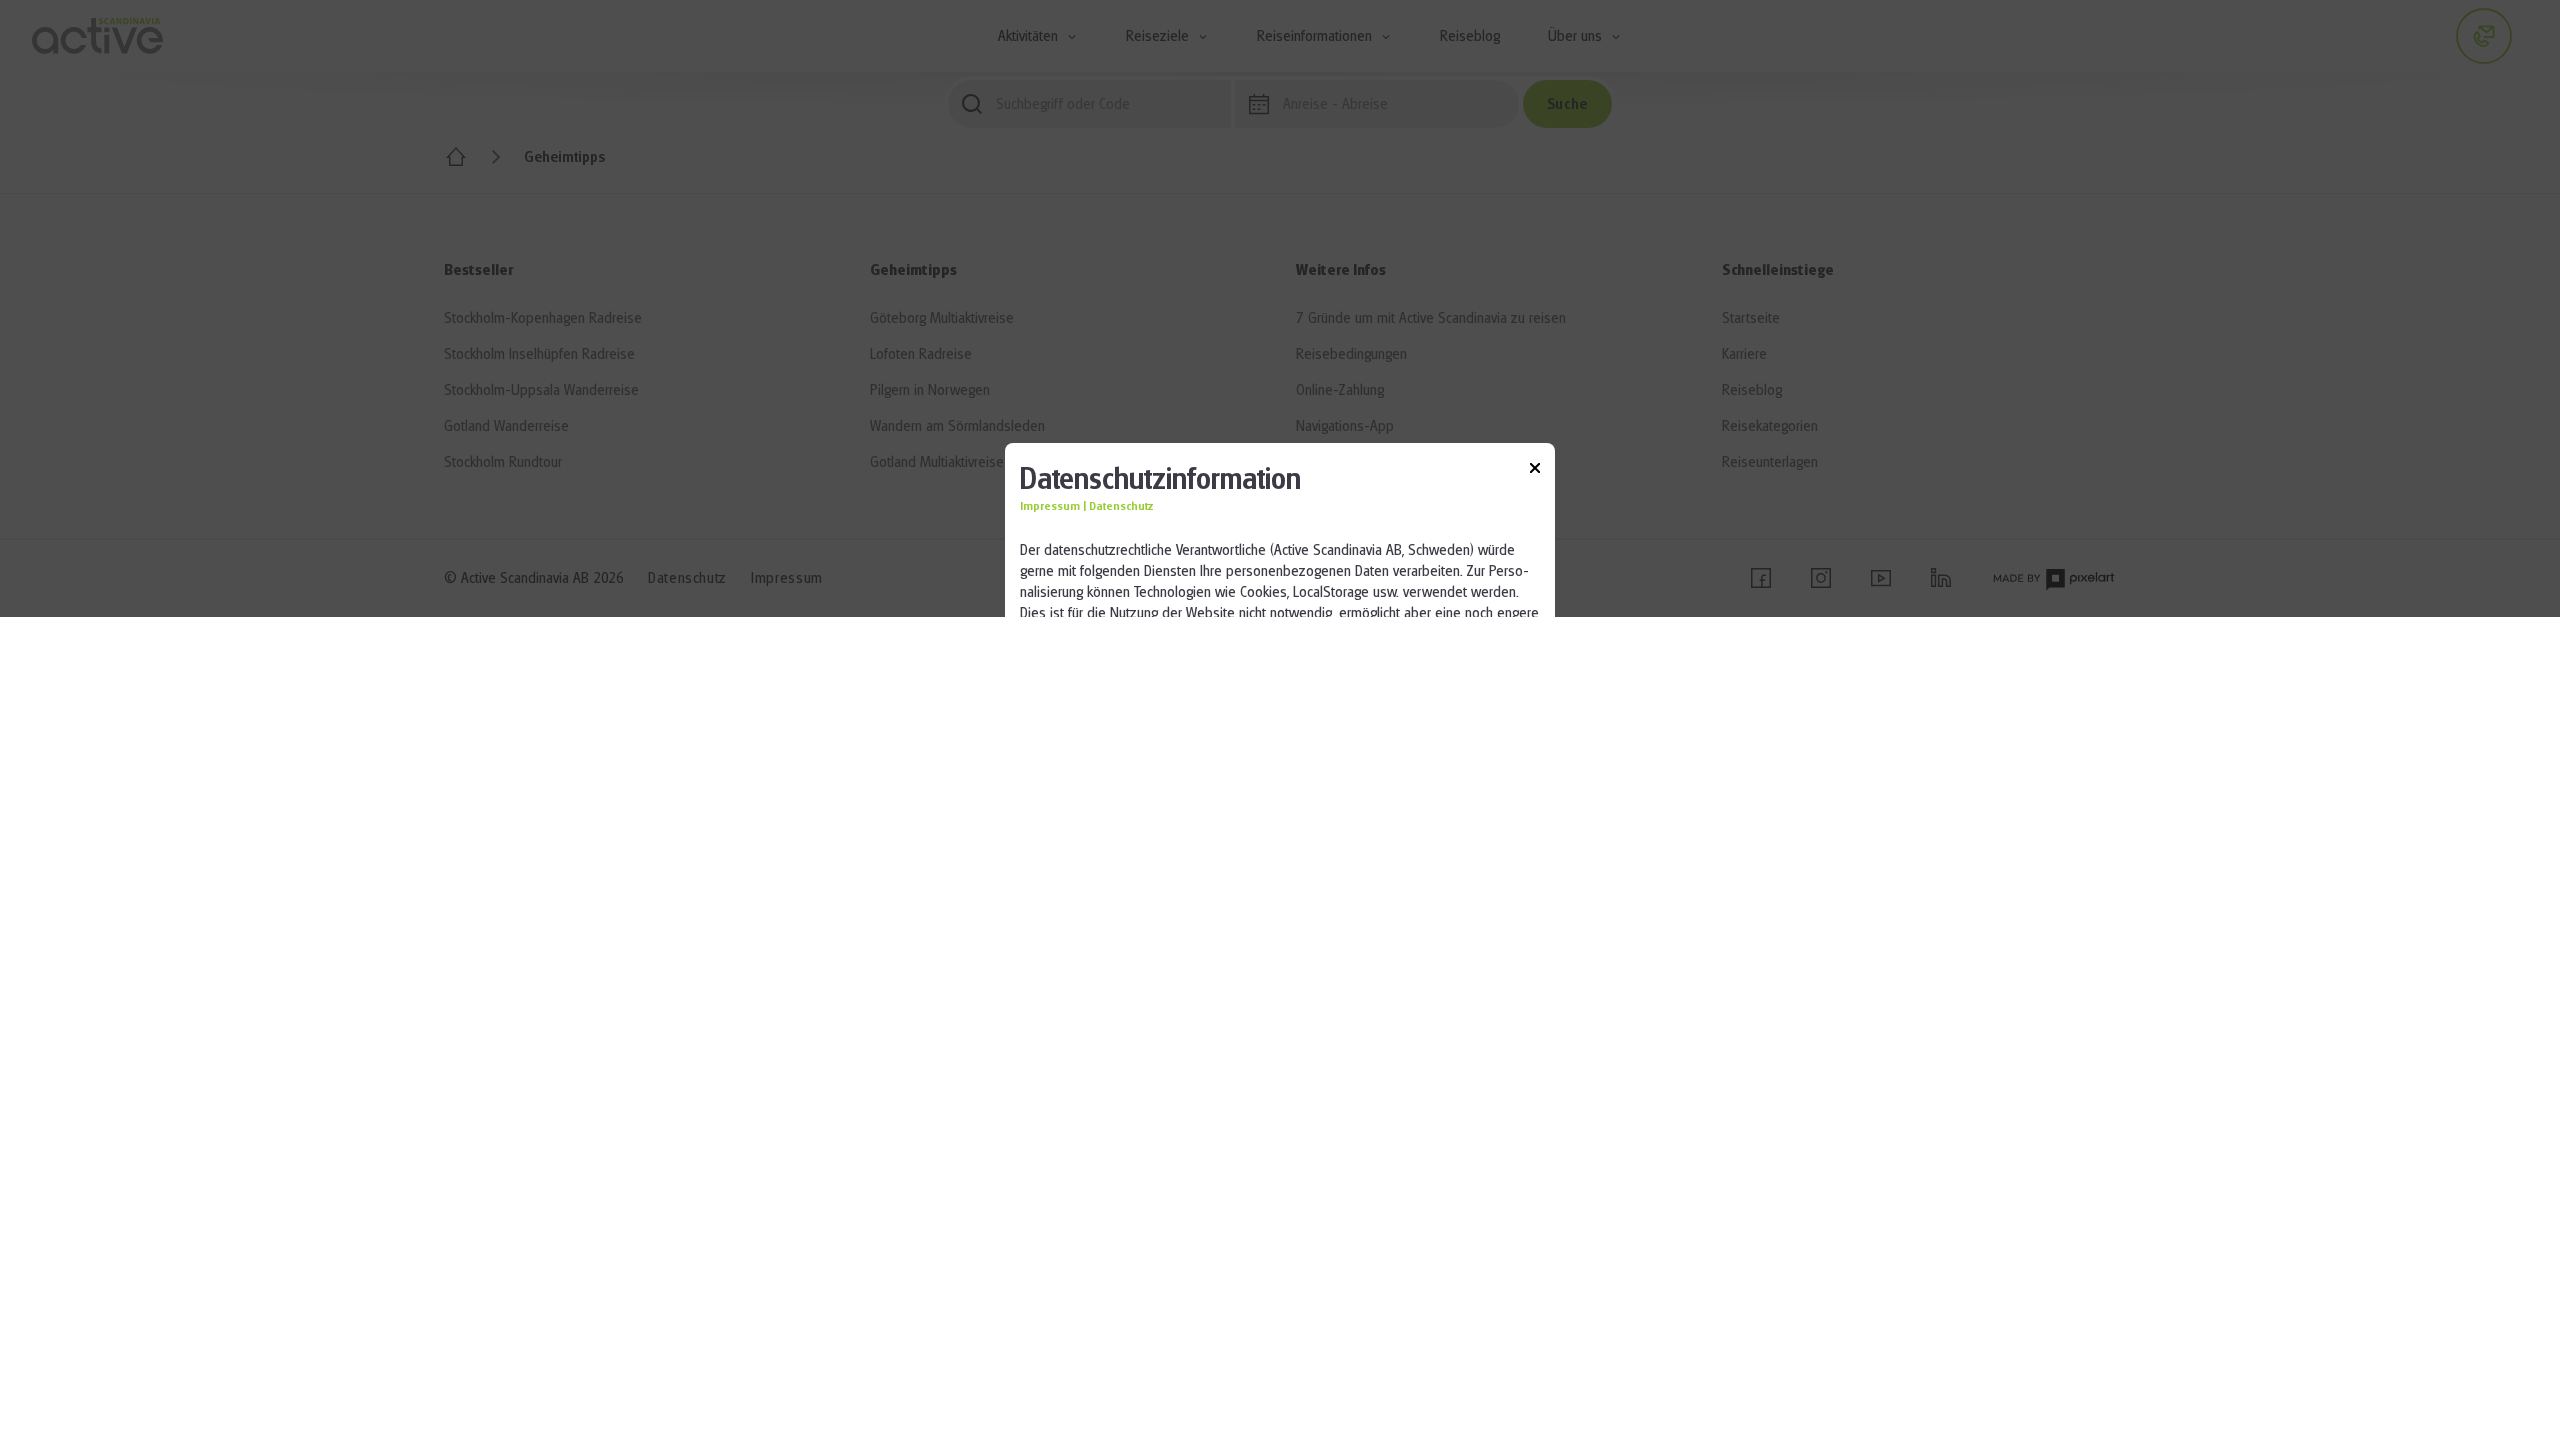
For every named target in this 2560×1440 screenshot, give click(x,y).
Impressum (1050, 506)
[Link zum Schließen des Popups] (1535, 471)
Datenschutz (1121, 506)
